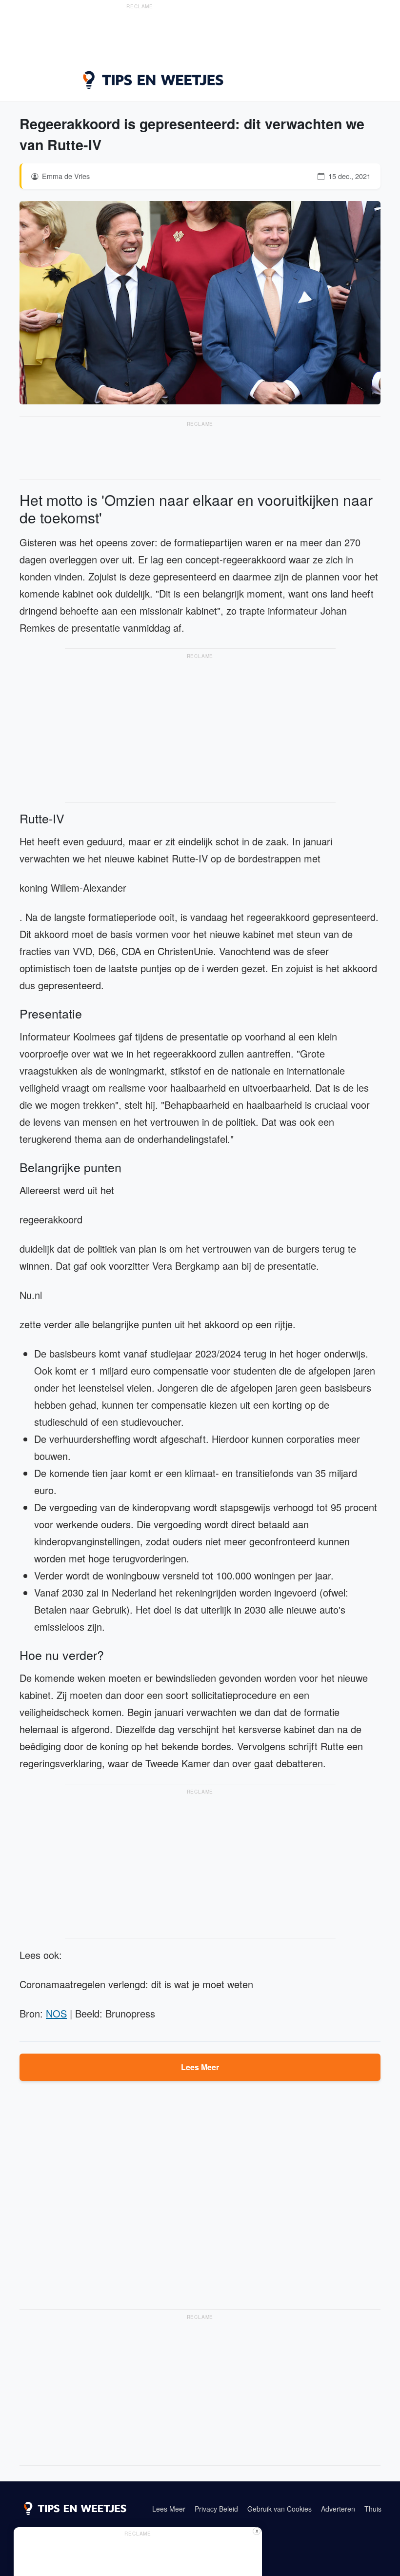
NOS (56, 2013)
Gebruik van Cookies (280, 2509)
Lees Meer (200, 2067)
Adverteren (338, 2509)
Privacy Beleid (216, 2509)
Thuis (373, 2509)
